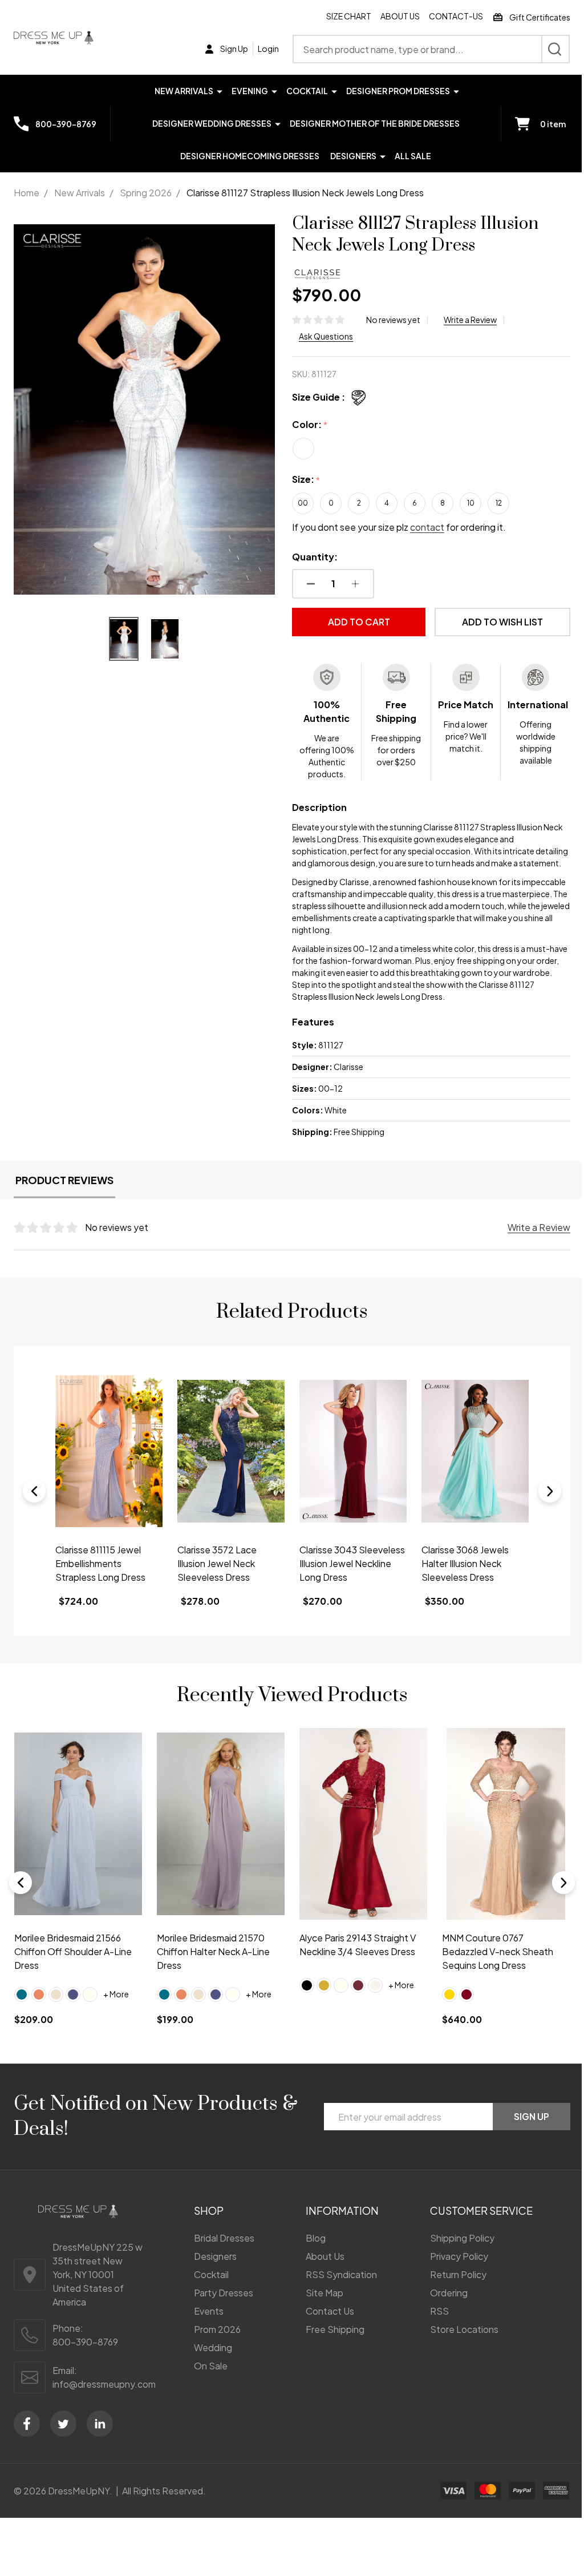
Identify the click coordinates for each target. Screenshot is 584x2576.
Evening (245, 91)
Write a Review (466, 320)
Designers (349, 156)
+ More (116, 2012)
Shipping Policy (455, 2256)
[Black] (303, 2002)
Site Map (319, 2310)
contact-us (447, 16)
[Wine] (354, 2002)
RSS (433, 2329)
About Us (392, 16)
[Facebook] (27, 2441)
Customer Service (474, 2228)
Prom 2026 (213, 2347)
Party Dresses (220, 2310)
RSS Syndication (336, 2292)
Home (27, 193)
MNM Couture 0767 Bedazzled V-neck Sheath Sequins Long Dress (491, 1969)
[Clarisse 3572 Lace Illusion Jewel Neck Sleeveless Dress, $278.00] (108, 1473)
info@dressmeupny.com (104, 2401)
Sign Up (523, 2134)
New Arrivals (179, 91)
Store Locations (457, 2347)
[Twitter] (63, 2441)
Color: (306, 425)
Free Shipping (330, 2347)
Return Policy (451, 2292)
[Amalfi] (22, 2012)
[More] (215, 90)
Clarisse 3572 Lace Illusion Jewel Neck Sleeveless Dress (95, 1584)
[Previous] (34, 1513)
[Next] (541, 1513)
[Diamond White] (371, 2002)
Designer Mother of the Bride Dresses (370, 123)
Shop (205, 2228)
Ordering (442, 2310)
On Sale (207, 2383)
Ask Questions (322, 336)
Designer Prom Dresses (394, 91)
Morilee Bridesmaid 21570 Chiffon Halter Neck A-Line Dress (211, 1969)
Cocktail (303, 91)
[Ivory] (90, 2012)
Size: (302, 480)
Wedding (209, 2365)
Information (337, 2228)
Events (205, 2329)
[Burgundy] (460, 2012)
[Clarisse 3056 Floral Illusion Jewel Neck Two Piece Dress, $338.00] (468, 1473)
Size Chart (340, 16)
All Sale (409, 156)
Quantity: (311, 557)
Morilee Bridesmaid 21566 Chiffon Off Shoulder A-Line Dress (73, 1969)
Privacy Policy (452, 2274)
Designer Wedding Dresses (207, 123)
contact (423, 527)
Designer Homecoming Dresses (246, 156)
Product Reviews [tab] (64, 1204)
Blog (311, 2256)
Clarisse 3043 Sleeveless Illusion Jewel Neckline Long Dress (226, 1584)
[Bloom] (39, 2012)
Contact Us (325, 2329)
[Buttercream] (56, 2012)
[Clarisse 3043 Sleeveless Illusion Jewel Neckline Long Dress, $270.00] (228, 1473)
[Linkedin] (100, 2441)
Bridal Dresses (220, 2256)
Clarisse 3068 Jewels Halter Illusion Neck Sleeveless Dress (339, 1584)
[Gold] (320, 2002)
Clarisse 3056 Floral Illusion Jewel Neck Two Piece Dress (464, 1584)
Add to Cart (353, 622)
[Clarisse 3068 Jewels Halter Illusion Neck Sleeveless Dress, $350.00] (348, 1473)
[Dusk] (73, 2012)
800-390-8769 (85, 2359)
